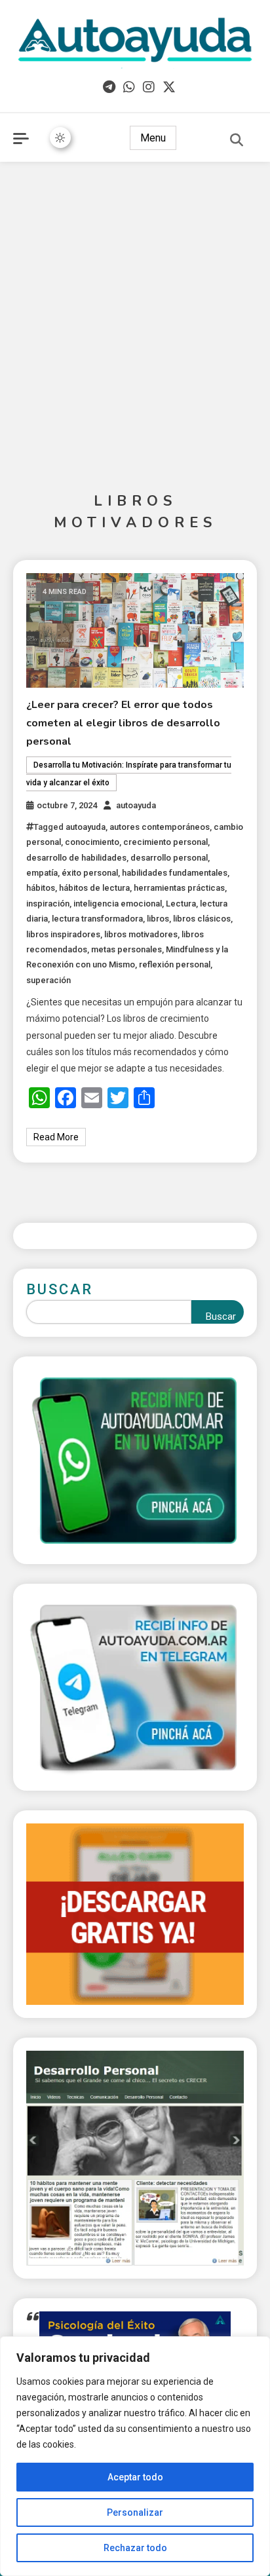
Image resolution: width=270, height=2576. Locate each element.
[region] (135, 2456)
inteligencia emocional (118, 904)
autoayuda (136, 805)
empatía (42, 873)
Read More (56, 1137)
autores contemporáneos (160, 827)
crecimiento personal (165, 842)
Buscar (60, 1289)
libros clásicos (202, 919)
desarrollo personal (169, 858)
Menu (153, 138)
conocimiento (92, 842)
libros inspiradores (63, 934)
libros (158, 919)
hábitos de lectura (94, 888)
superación (48, 980)
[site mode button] (60, 138)
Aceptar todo (135, 2477)
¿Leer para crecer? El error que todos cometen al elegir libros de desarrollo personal (123, 723)
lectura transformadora (97, 919)
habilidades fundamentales (175, 873)
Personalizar (135, 2512)
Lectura (181, 904)
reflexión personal (175, 964)
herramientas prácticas (179, 888)
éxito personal (90, 873)
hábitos (41, 888)
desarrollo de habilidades (76, 858)
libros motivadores (141, 934)
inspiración (48, 904)
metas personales (126, 949)
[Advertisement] (135, 310)
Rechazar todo (135, 2548)
